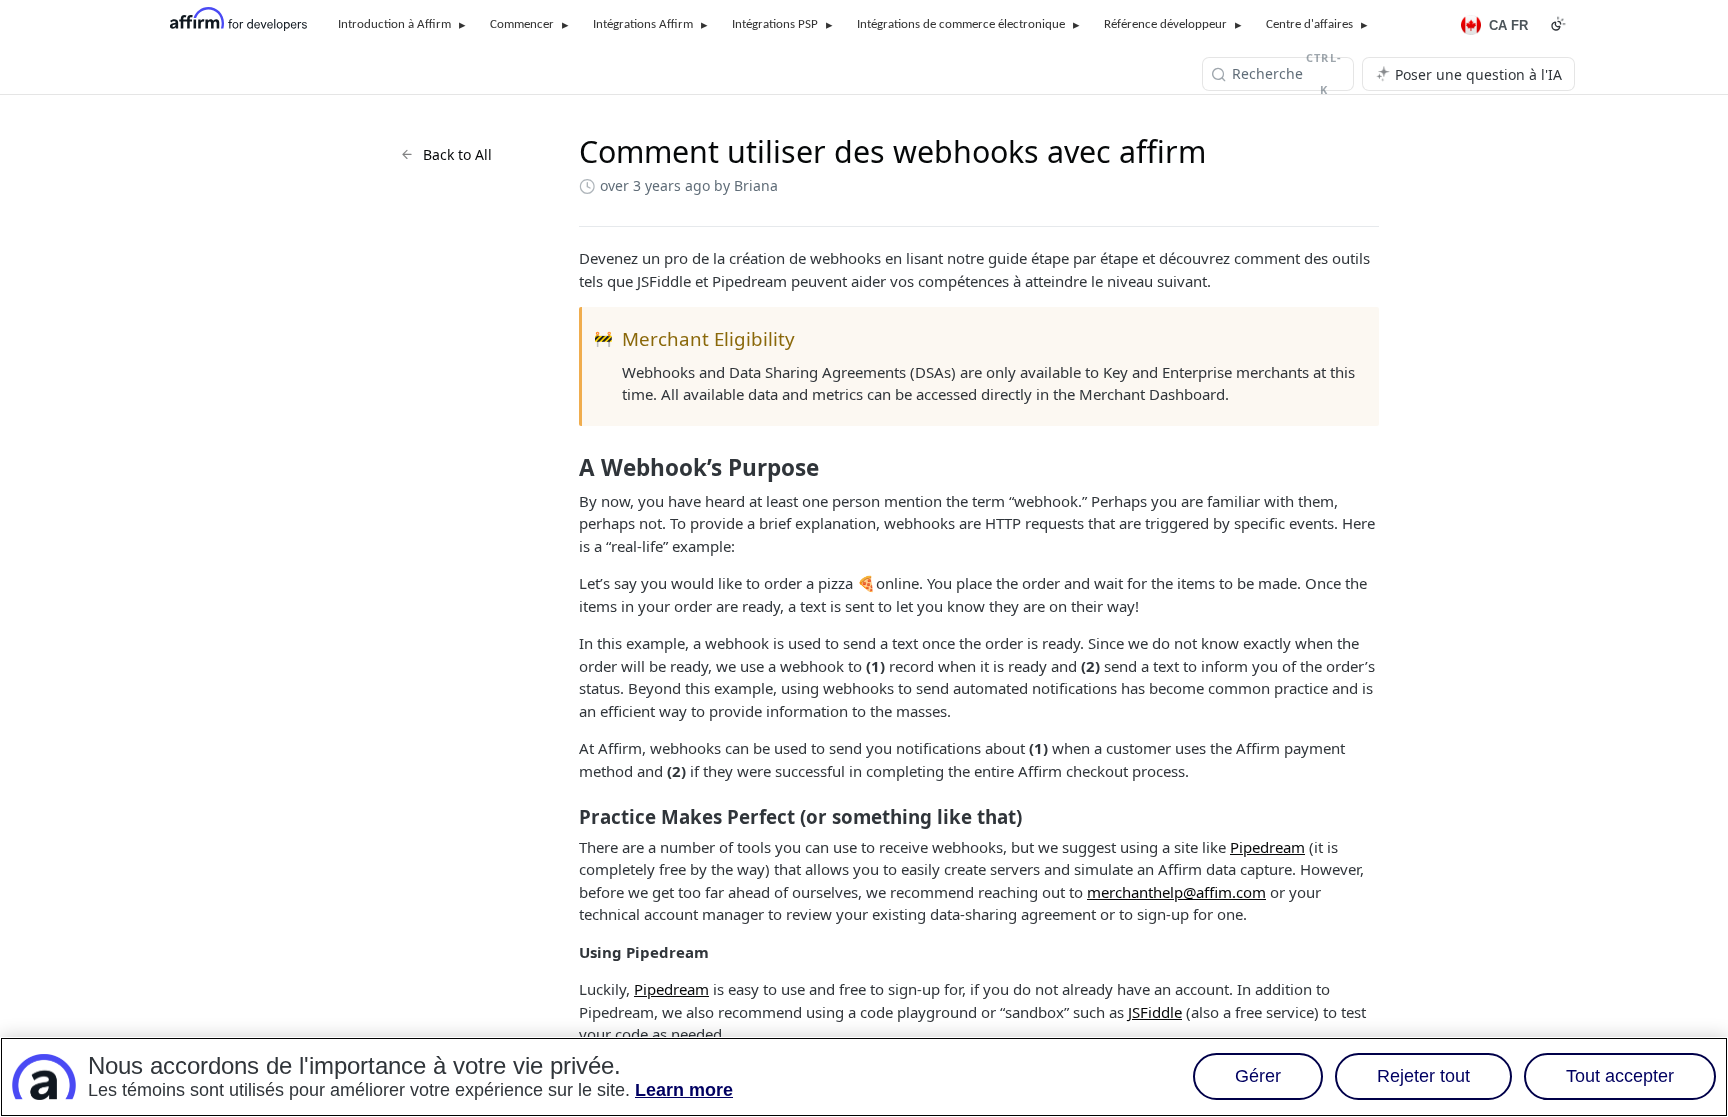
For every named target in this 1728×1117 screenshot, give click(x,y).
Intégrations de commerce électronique (961, 24)
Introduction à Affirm (394, 24)
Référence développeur (1165, 24)
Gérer (1258, 1077)
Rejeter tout (1423, 1077)
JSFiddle (1155, 1012)
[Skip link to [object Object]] (565, 468)
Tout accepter (1620, 1077)
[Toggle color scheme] (1558, 24)
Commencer (522, 24)
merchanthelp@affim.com (1176, 892)
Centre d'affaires (1309, 24)
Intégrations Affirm (643, 24)
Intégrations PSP (775, 24)
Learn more (684, 1091)
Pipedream (1267, 847)
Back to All (457, 154)
